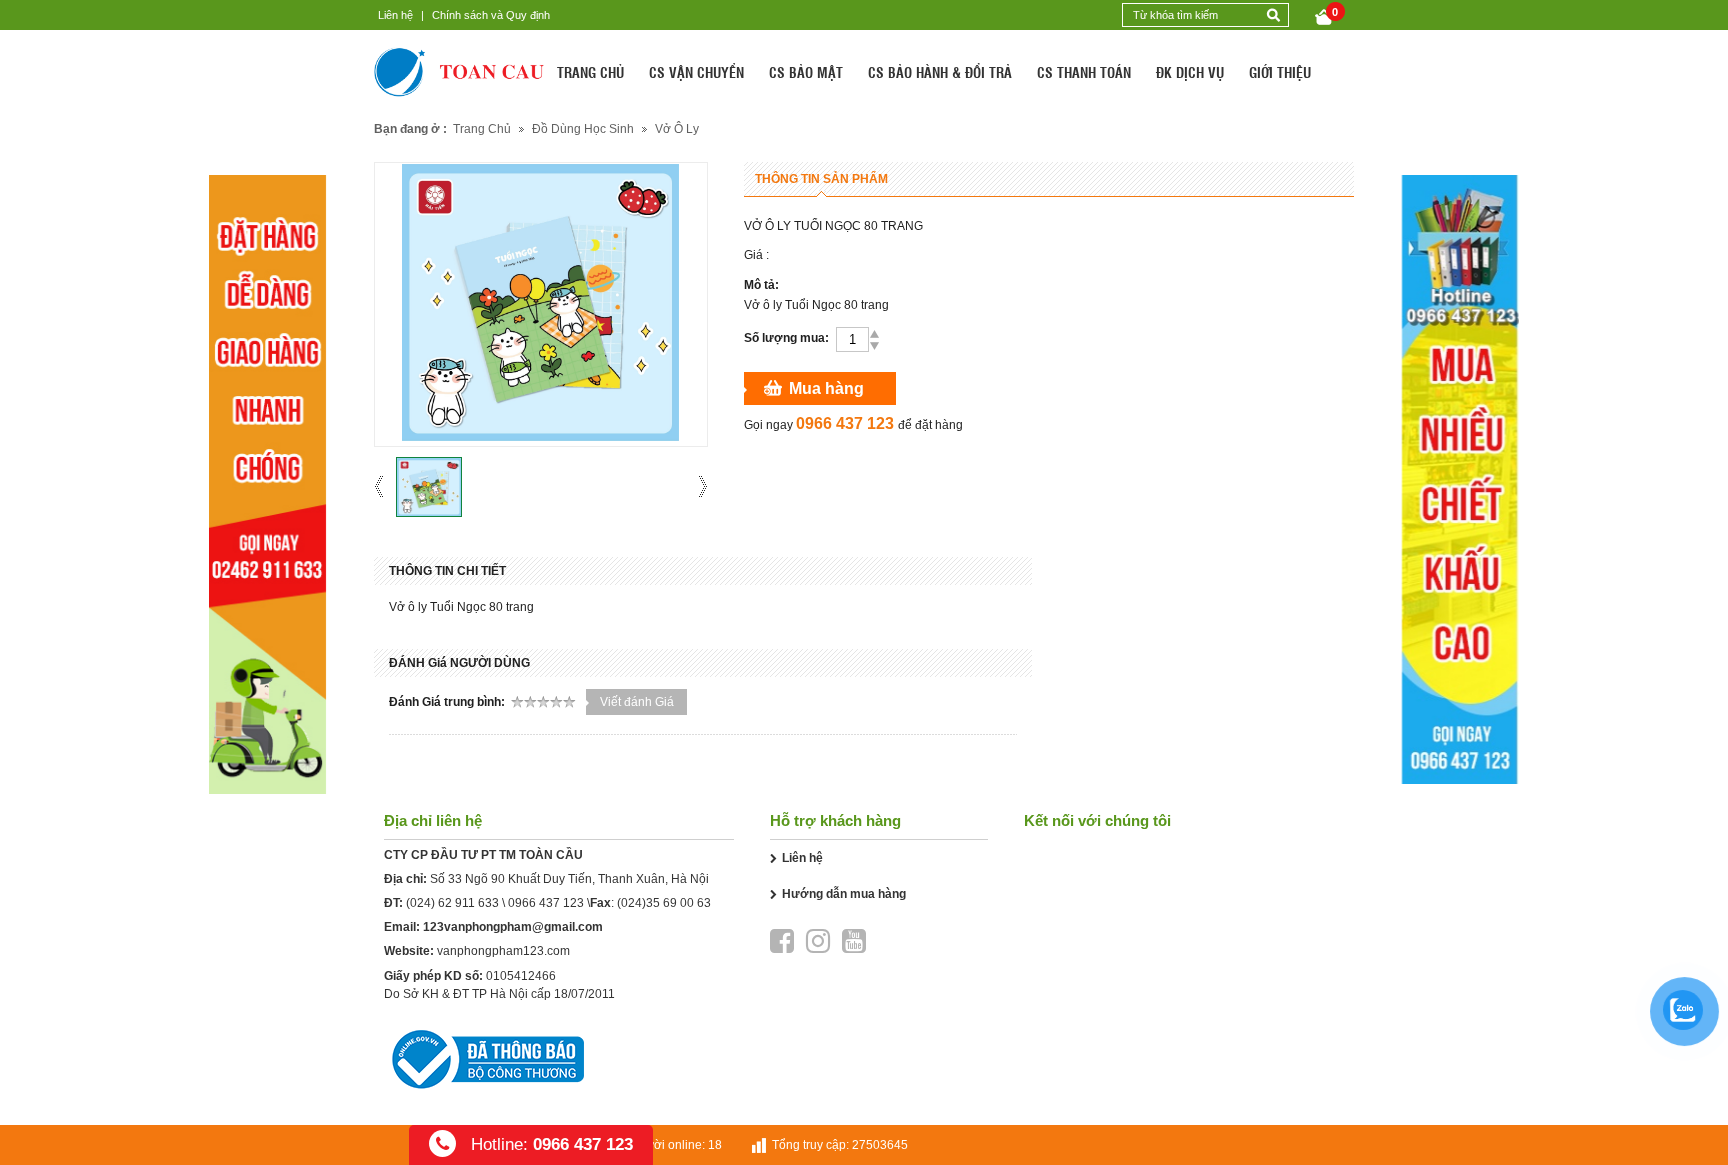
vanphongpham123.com (503, 951)
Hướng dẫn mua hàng (844, 894)
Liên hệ (395, 15)
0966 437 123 (546, 903)
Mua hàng (826, 388)
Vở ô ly (677, 129)
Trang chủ (482, 129)
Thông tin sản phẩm (821, 179)
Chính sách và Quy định (491, 15)
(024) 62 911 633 (452, 903)
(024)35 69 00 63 (664, 903)
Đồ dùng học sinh (583, 129)
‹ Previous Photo (385, 486)
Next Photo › (696, 486)
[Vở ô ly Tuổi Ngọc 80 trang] (429, 487)
